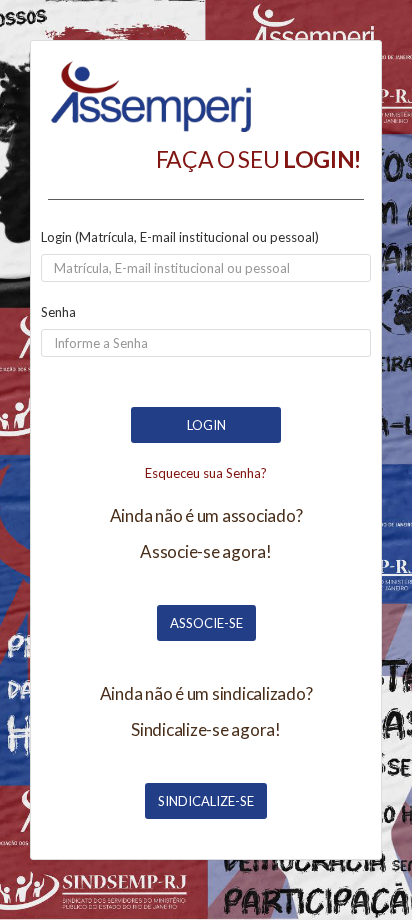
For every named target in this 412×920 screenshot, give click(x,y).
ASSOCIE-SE (206, 623)
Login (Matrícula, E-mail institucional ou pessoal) (180, 237)
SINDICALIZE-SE (206, 801)
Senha (58, 312)
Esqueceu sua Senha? (206, 473)
